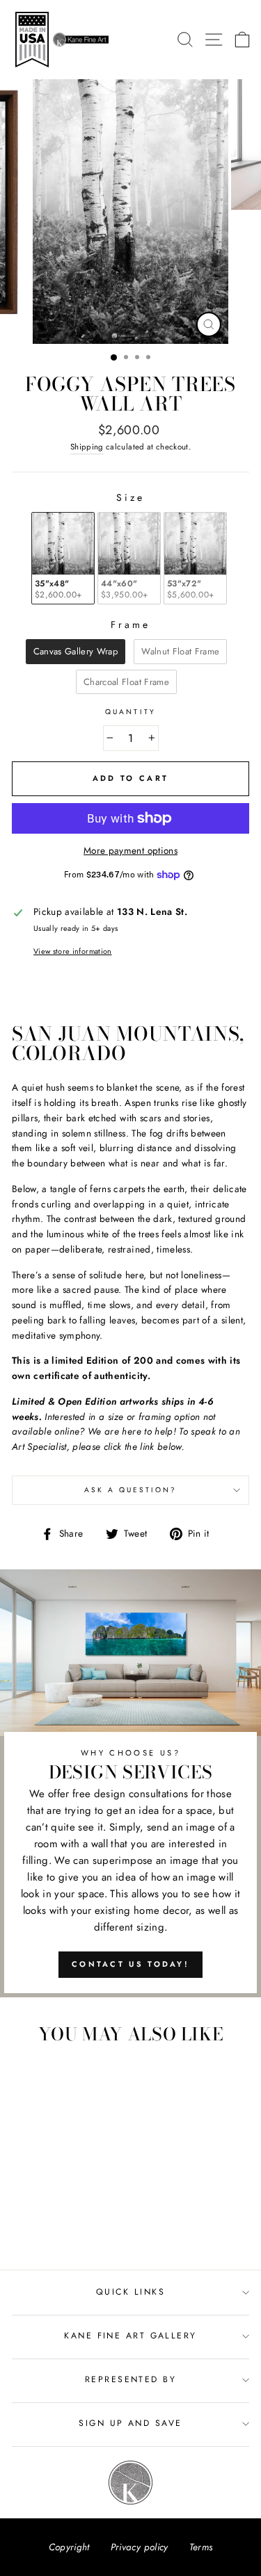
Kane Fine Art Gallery (130, 2336)
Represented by (130, 2379)
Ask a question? (131, 1490)
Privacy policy (140, 2547)
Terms (201, 2547)
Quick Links (130, 2292)
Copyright (69, 2547)
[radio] (63, 558)
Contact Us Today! (130, 1964)
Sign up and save (130, 2423)
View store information (72, 951)
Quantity (130, 712)
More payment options (130, 850)
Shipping (87, 447)
